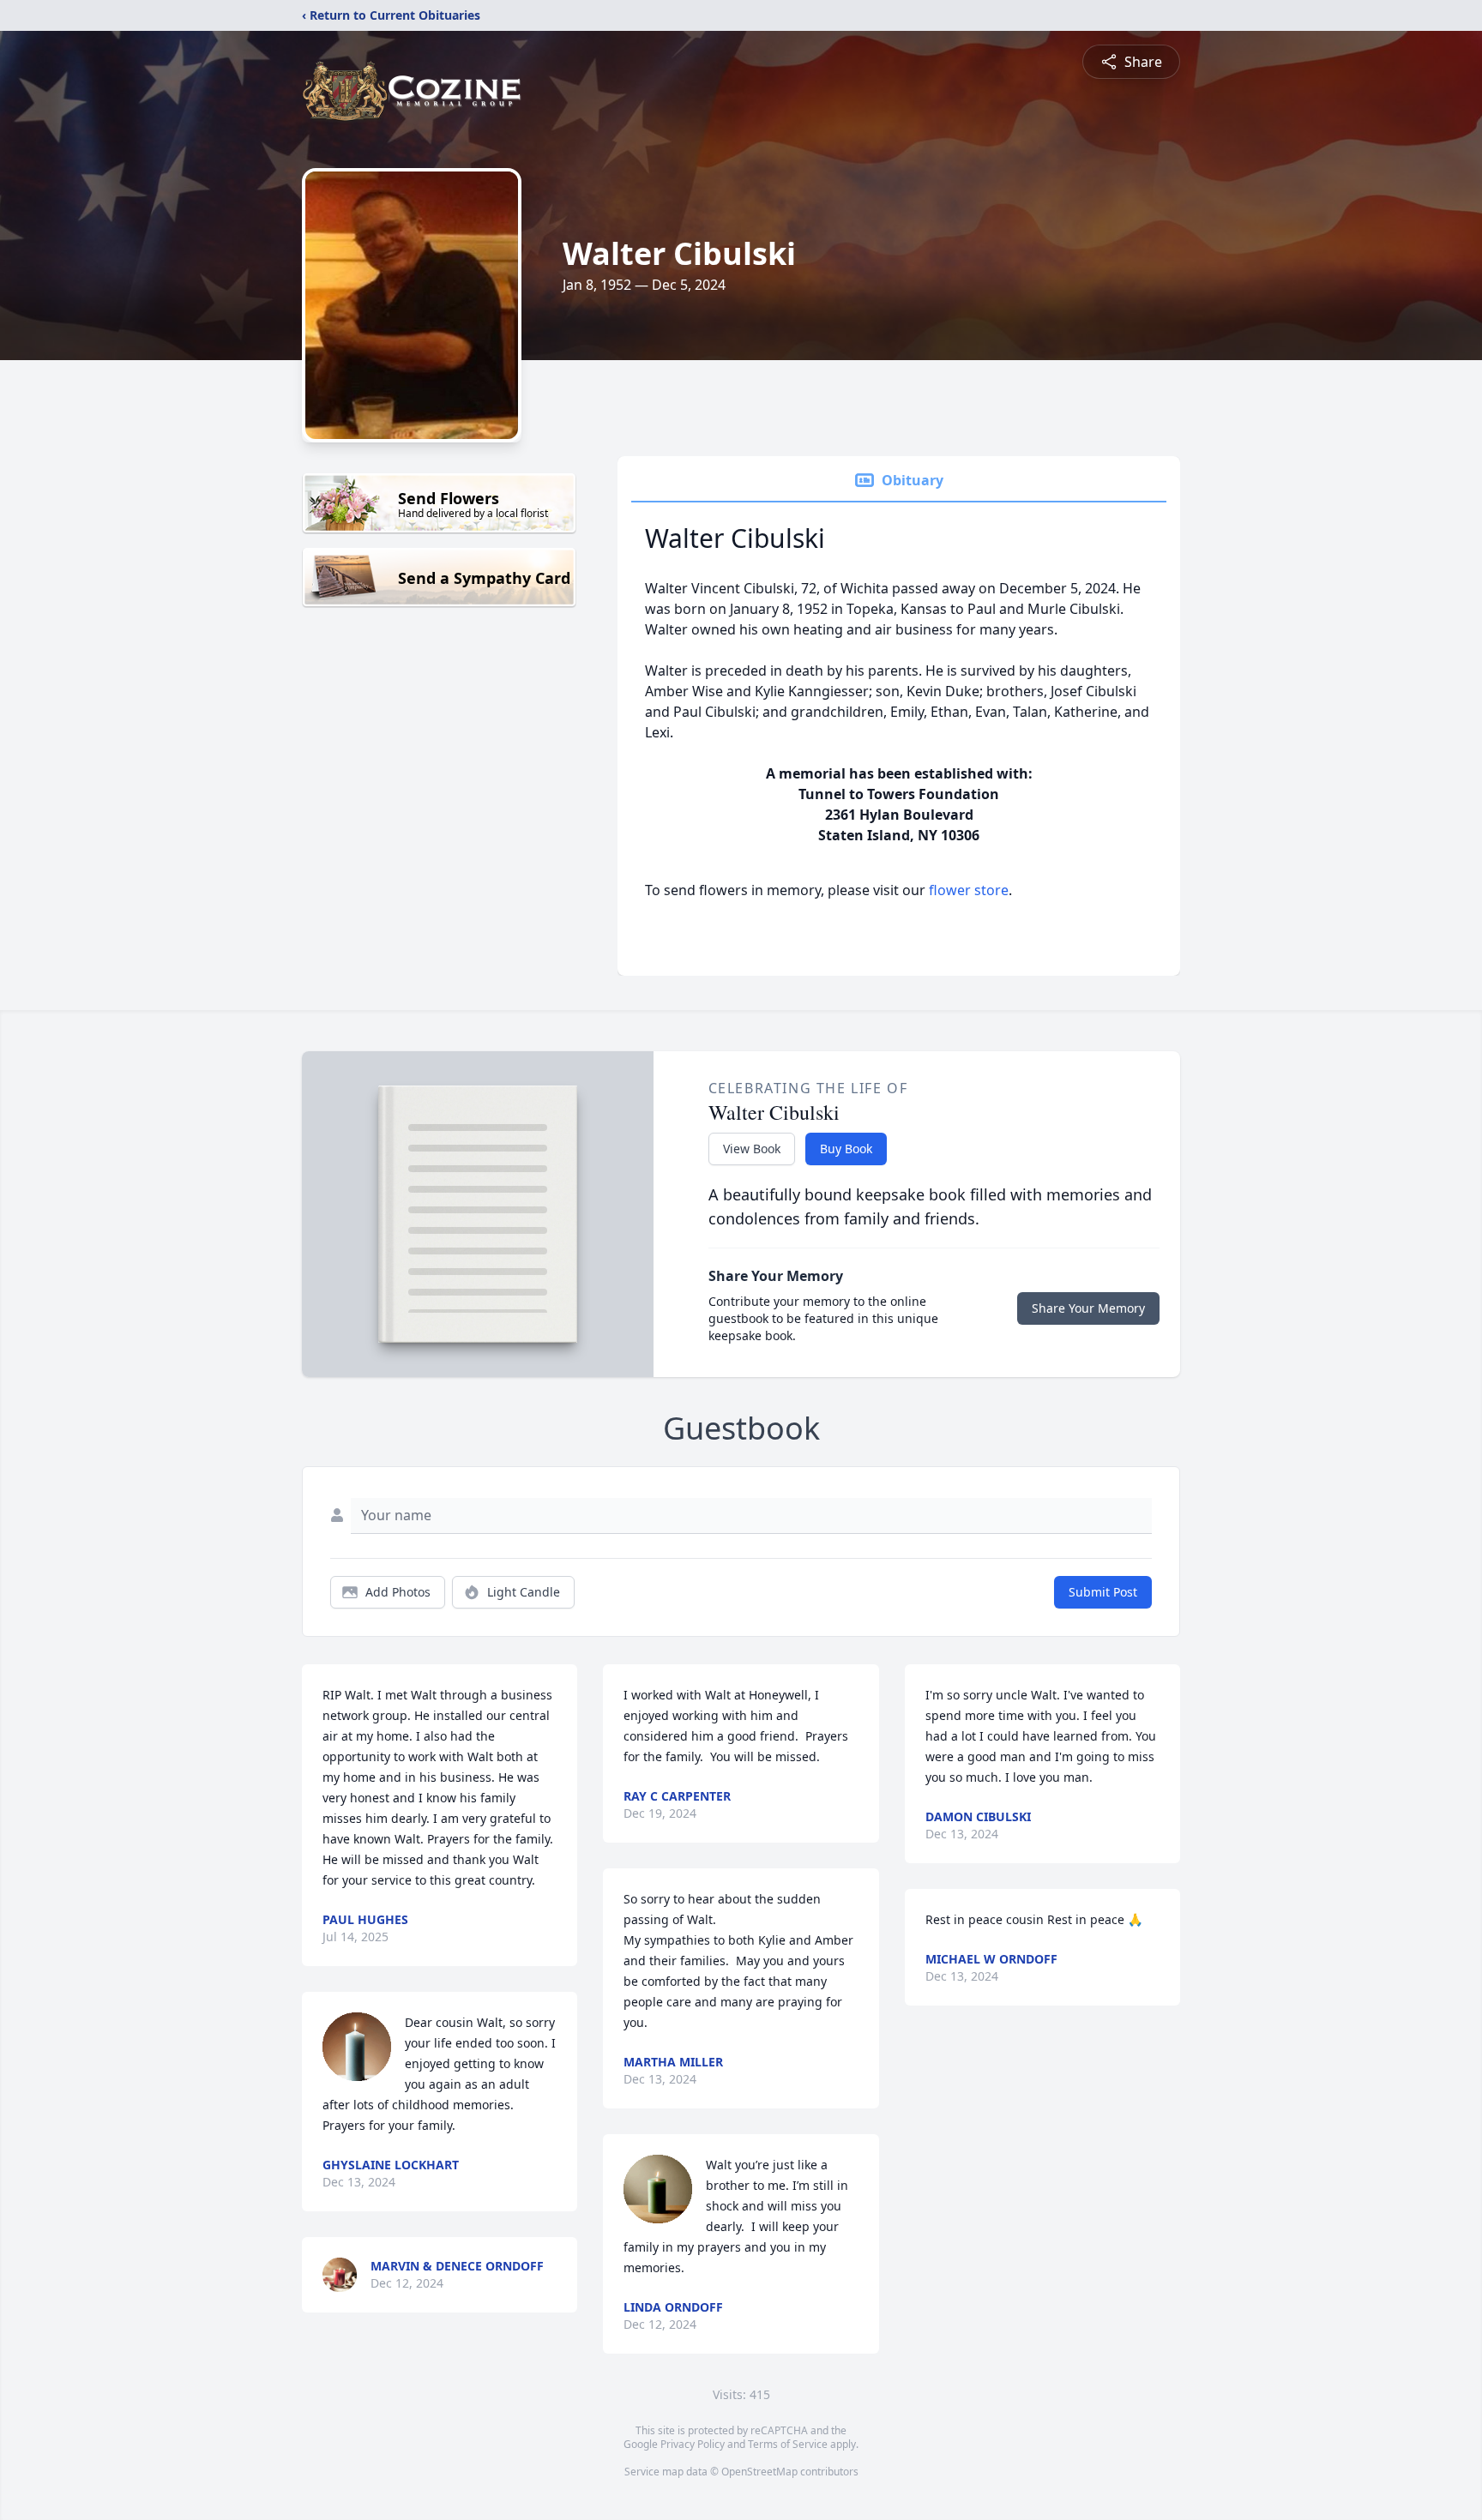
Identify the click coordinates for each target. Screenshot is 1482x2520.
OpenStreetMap (759, 2472)
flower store (969, 890)
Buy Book (846, 1149)
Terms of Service (788, 2444)
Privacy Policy (693, 2444)
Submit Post (1103, 1592)
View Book (752, 1149)
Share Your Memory (1088, 1308)
